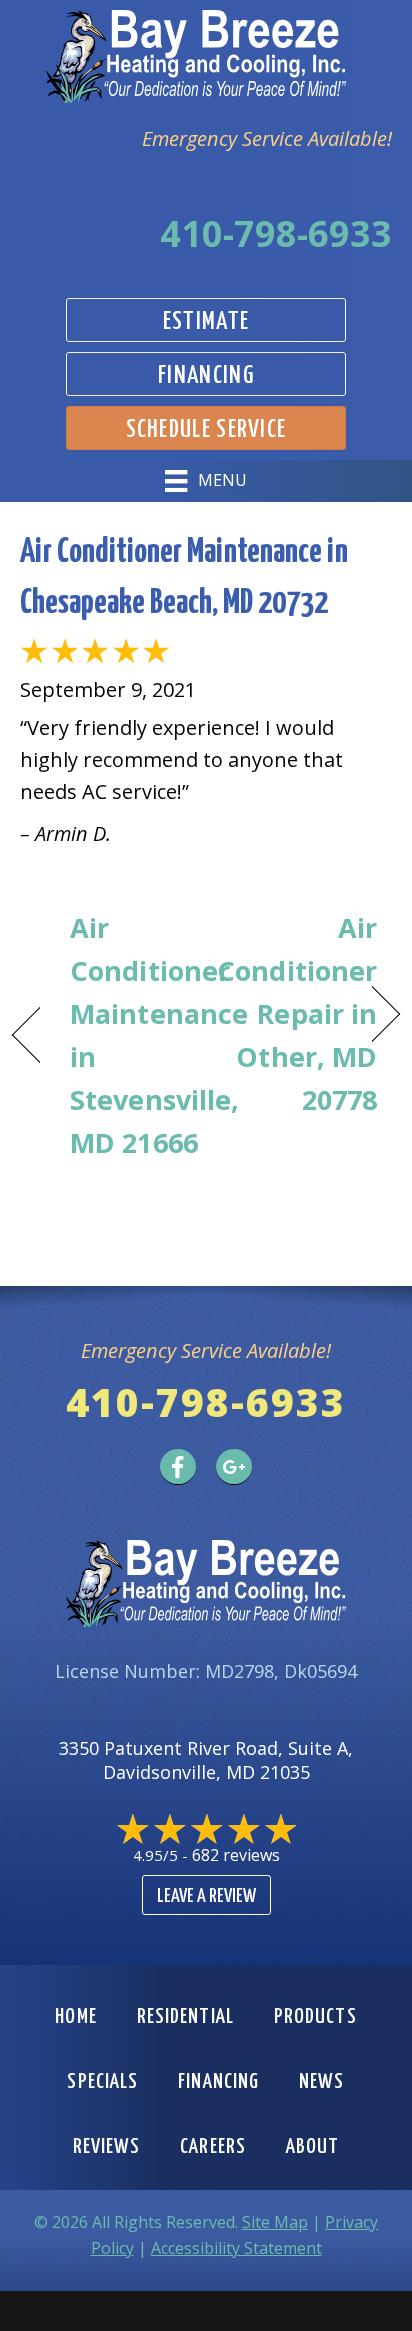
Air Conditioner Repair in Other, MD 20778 (297, 1014)
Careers (213, 2147)
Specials (102, 2082)
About (313, 2147)
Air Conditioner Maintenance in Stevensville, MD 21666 (159, 1035)
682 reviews (236, 1855)
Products (315, 2017)
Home (75, 2017)
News (321, 2082)
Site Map (275, 2222)
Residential (185, 2017)
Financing (218, 2082)
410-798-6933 (276, 233)
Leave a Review (206, 1896)
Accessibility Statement (236, 2248)
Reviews (107, 2147)
